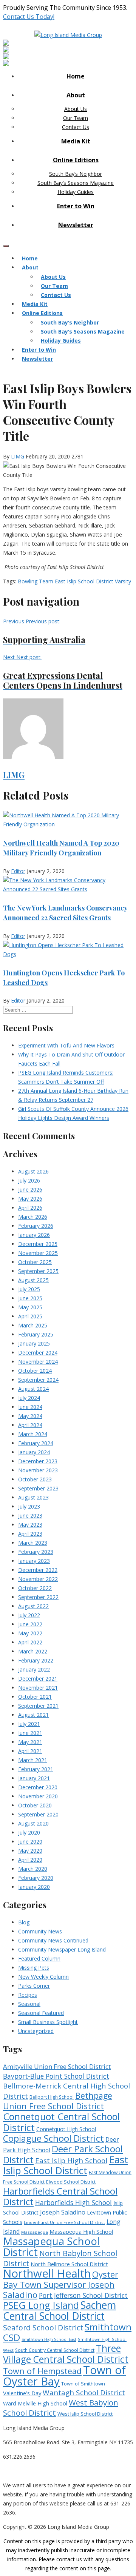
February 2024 (36, 1443)
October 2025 (35, 1262)
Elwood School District (71, 2182)
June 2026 (30, 1190)
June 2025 (30, 1298)
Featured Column (39, 1959)
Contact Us (76, 127)
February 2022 (36, 1660)
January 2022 (34, 1669)
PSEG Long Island (41, 2305)
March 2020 (33, 1869)
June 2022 (30, 1624)
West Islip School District (85, 2414)
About (76, 95)
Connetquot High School (66, 2129)
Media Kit (76, 141)
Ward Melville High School (35, 2403)
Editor (18, 871)
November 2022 (38, 1579)
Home (76, 76)
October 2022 (35, 1588)
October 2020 (35, 1805)
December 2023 (38, 1461)
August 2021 (33, 1715)
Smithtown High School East (49, 2339)
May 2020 (30, 1851)
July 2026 (29, 1180)
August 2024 (33, 1389)
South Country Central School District (55, 2350)
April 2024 (30, 1425)
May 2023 (30, 1525)
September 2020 (38, 1814)
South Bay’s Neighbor (76, 174)
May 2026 (30, 1199)
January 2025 (34, 1343)
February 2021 (36, 1769)
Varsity (123, 581)
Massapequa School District (51, 2247)
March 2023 (33, 1543)
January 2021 (34, 1778)
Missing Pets (34, 1968)
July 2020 (29, 1832)
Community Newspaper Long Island (62, 1949)
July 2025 (29, 1289)
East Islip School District (84, 581)
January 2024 (34, 1452)
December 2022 (38, 1570)
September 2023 (38, 1488)
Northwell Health (47, 2273)
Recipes (28, 1995)
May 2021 (30, 1742)
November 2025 (38, 1253)
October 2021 (35, 1697)
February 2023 (36, 1552)
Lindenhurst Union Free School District (64, 2222)
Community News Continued (53, 1940)
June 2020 (30, 1842)
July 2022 (29, 1615)
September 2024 (38, 1380)
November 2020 (38, 1796)
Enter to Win (76, 206)
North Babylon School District (60, 2258)
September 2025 (38, 1271)
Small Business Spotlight (48, 2022)
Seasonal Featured (41, 2013)
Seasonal (29, 2004)
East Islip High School (71, 2161)
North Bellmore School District (69, 2264)
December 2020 (38, 1787)
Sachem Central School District (59, 2311)
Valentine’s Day (22, 2393)
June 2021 (30, 1733)
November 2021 (38, 1688)
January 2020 (34, 1887)
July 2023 (29, 1506)
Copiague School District (53, 2138)
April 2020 (30, 1860)
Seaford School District (43, 2328)
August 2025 (33, 1280)
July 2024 (29, 1398)
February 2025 (36, 1334)
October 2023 (35, 1479)
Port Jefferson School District (83, 2295)
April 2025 (30, 1316)
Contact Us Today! (29, 17)
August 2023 (33, 1497)
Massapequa (35, 2232)
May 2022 (30, 1633)
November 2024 (38, 1362)
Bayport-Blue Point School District (56, 2076)
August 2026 (33, 1171)
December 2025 (38, 1244)
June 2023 (30, 1516)
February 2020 (36, 1878)
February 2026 (36, 1226)
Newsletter (76, 225)
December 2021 (38, 1679)
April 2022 (30, 1642)
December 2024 (38, 1353)
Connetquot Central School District (61, 2122)
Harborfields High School (73, 2202)
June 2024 (30, 1407)
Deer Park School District (63, 2154)
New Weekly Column (43, 1977)
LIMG (18, 456)
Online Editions (76, 160)
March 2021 (33, 1760)
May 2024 (30, 1416)
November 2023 (38, 1470)
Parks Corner (34, 1986)
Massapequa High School (81, 2232)
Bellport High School (52, 2097)
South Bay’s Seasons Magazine (76, 183)
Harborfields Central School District (60, 2196)
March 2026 (33, 1217)
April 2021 (30, 1751)
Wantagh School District (84, 2393)
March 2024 (33, 1434)
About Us (76, 109)
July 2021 (29, 1724)
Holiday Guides (76, 192)
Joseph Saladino (63, 2212)
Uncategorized (36, 2031)
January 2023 (34, 1561)
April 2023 (30, 1534)
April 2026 (30, 1208)
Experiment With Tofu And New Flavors (66, 1045)
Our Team (76, 118)
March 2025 (33, 1325)
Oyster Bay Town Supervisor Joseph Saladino (61, 2285)
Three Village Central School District (66, 2354)
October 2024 (35, 1371)
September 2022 (38, 1597)
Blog (24, 1922)
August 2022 (33, 1606)
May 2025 (30, 1307)
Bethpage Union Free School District (58, 2101)
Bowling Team (36, 581)
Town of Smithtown (83, 2384)
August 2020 (33, 1823)
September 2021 (38, 1706)
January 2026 (34, 1235)
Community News (40, 1931)
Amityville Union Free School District (57, 2066)
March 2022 (33, 1651)
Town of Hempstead (42, 2371)
